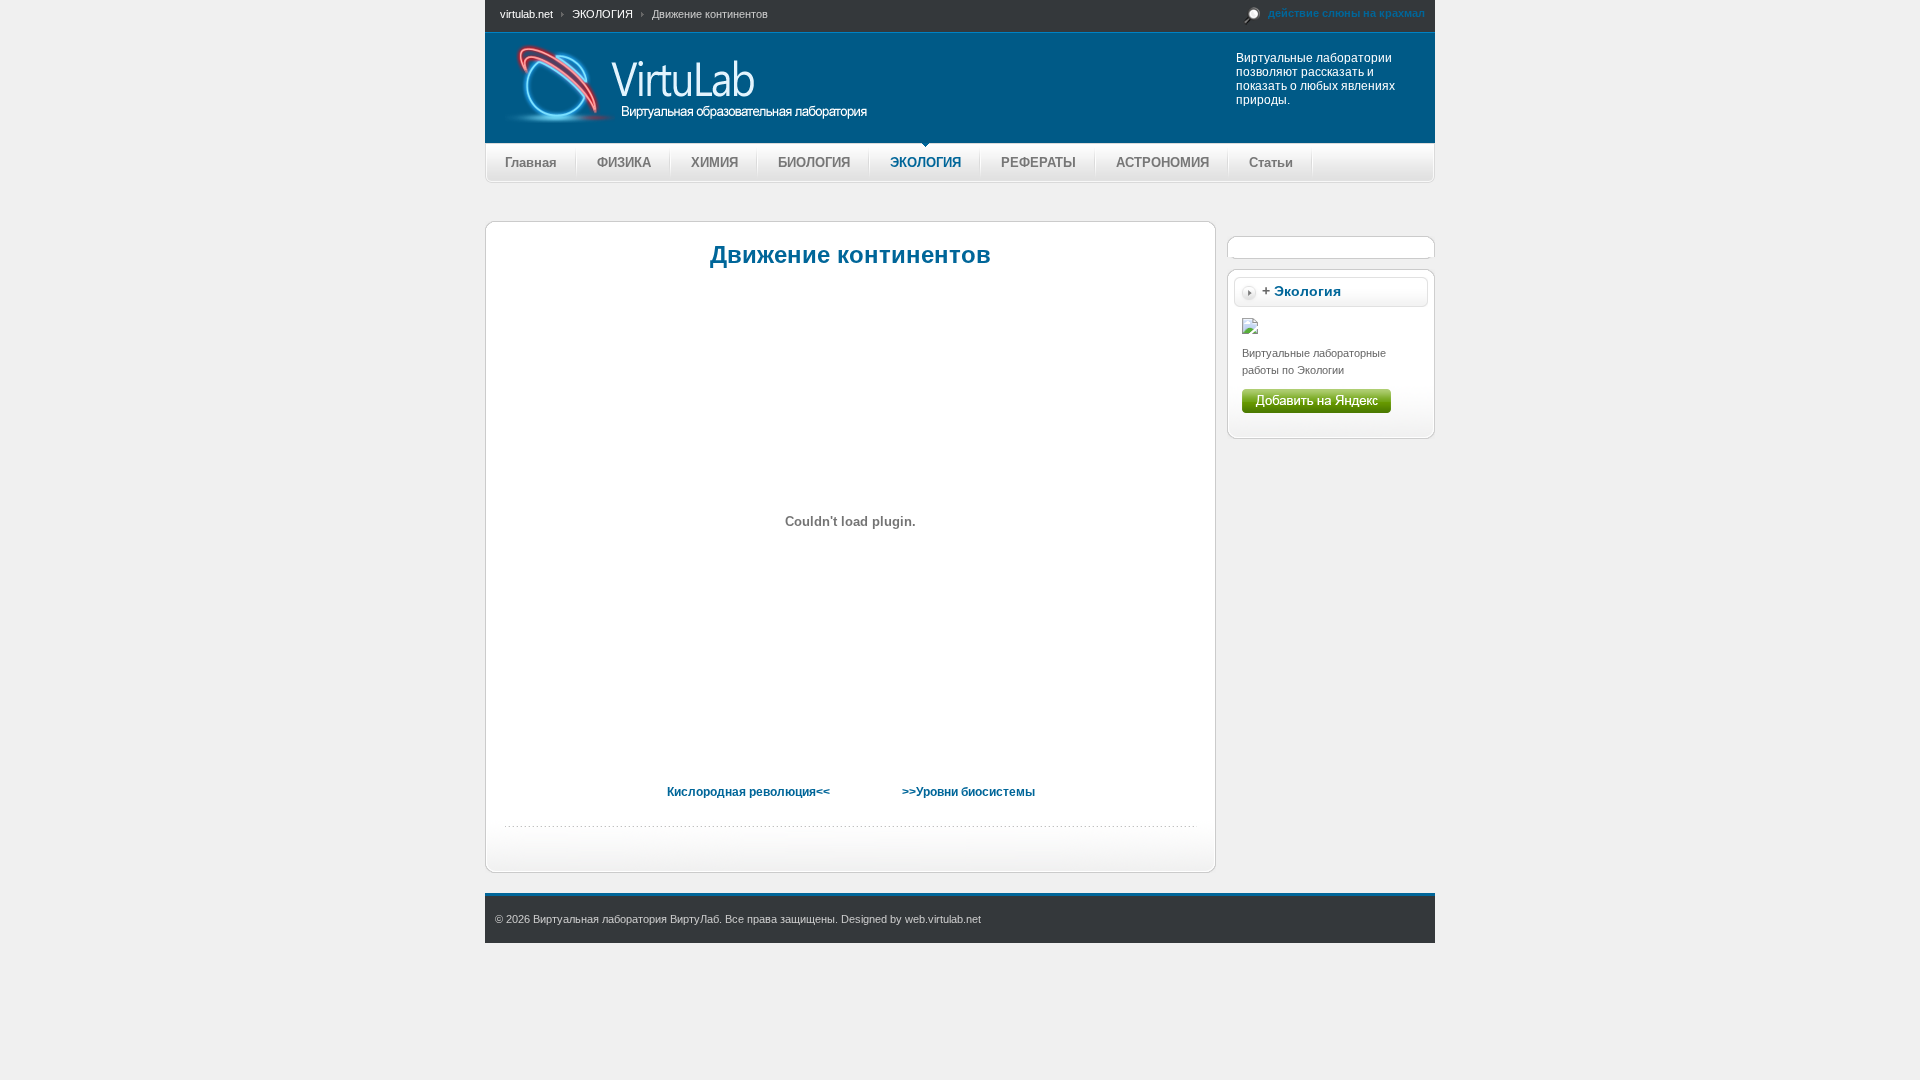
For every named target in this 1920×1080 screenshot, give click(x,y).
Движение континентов (850, 254)
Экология (1307, 291)
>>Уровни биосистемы (968, 792)
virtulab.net (526, 14)
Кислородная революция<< (748, 792)
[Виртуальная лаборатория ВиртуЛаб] (764, 83)
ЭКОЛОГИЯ (602, 14)
